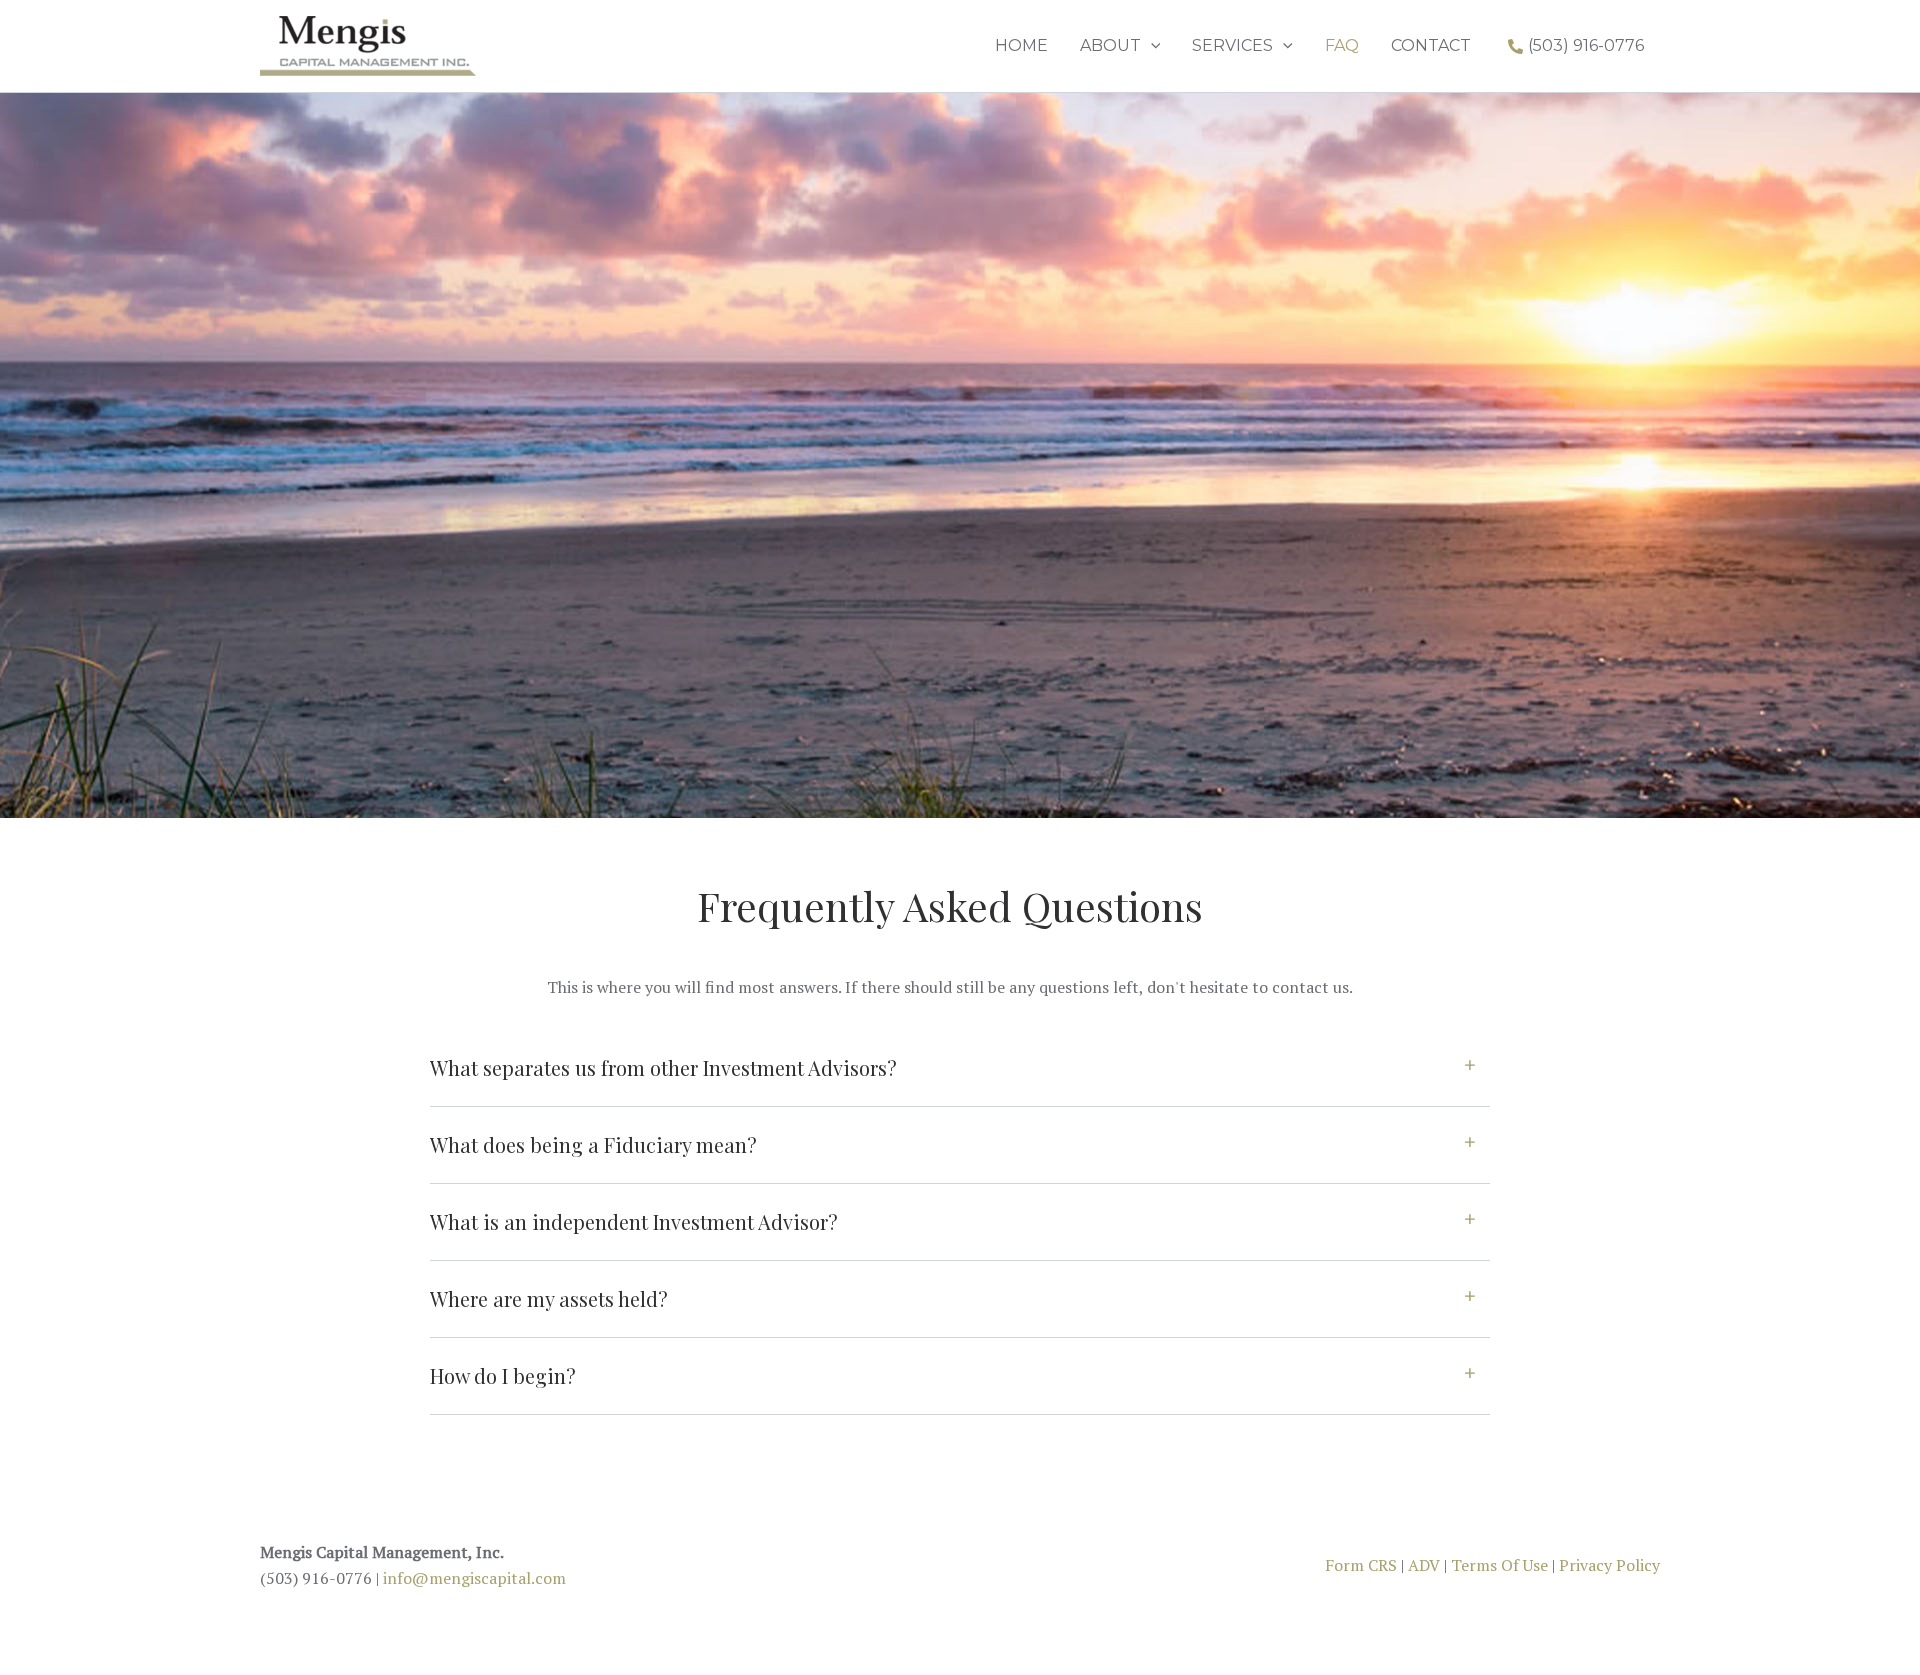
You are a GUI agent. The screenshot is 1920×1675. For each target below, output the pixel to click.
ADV (1424, 1565)
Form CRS (1361, 1565)
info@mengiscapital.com (474, 1578)
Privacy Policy (1609, 1565)
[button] (1151, 46)
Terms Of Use (1499, 1565)
